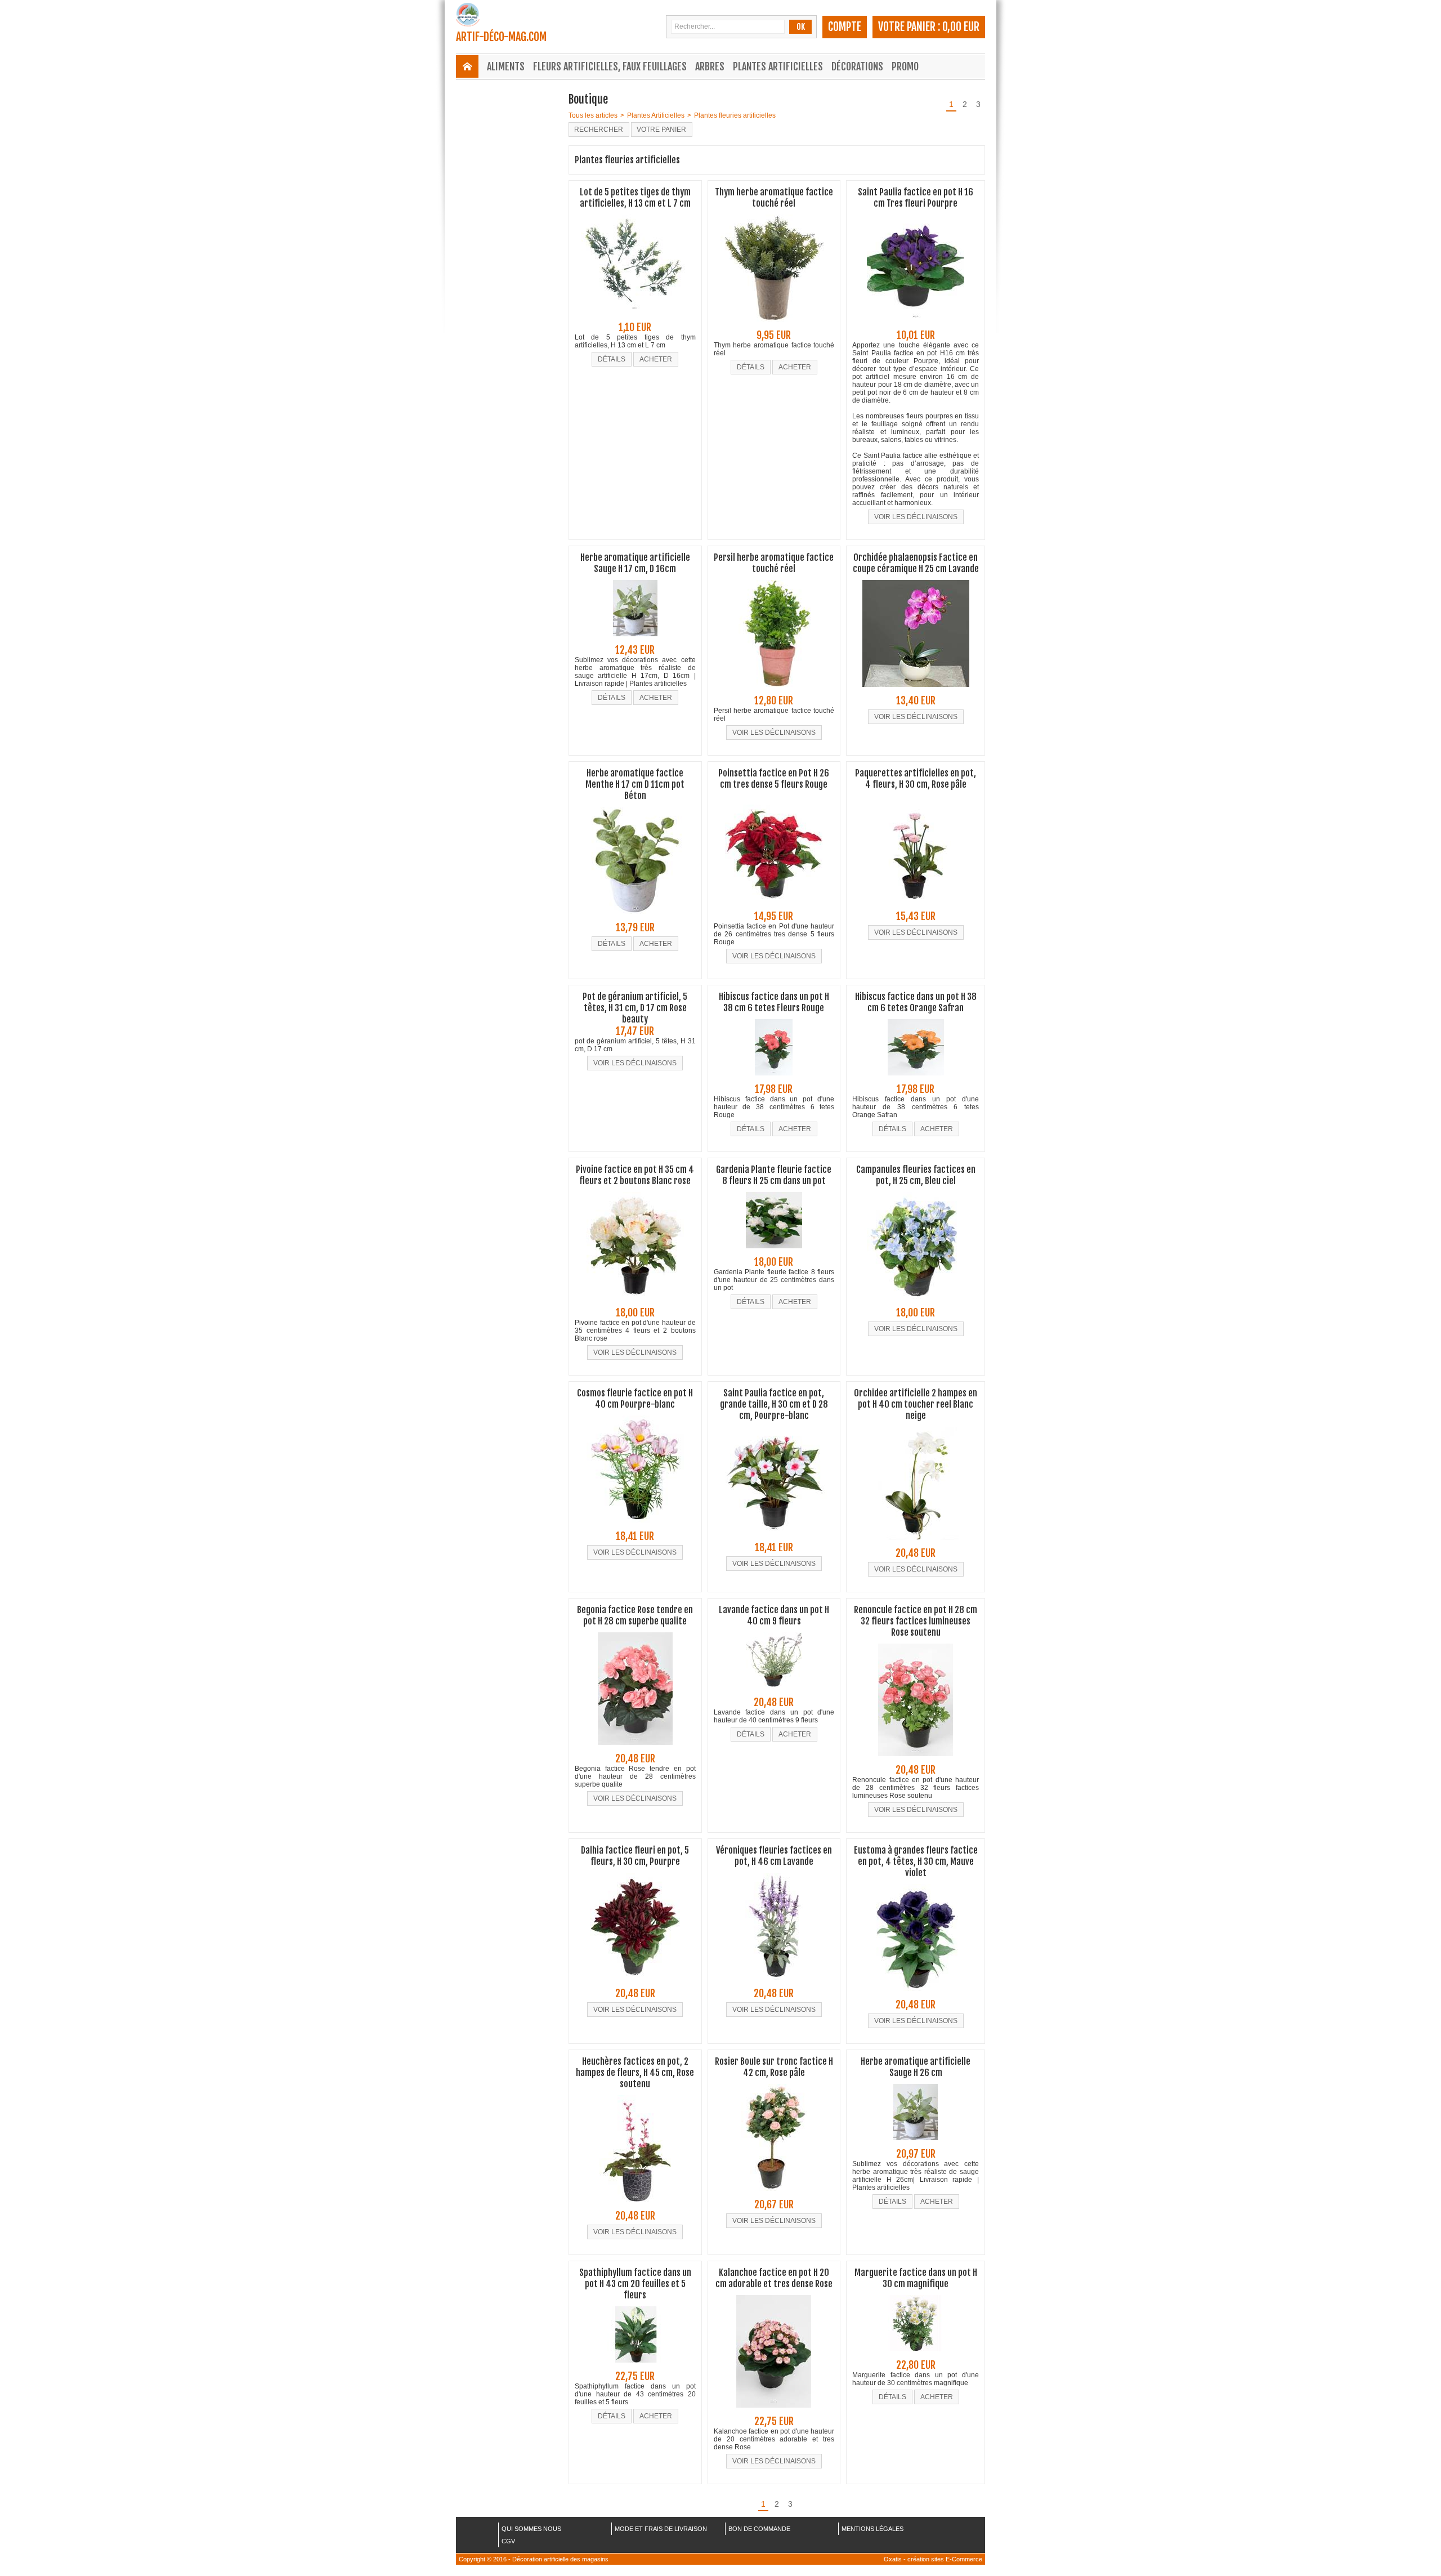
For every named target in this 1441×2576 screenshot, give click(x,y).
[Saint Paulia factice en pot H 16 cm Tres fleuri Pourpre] (916, 325)
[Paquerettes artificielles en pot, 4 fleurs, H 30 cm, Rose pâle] (916, 906)
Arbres (710, 66)
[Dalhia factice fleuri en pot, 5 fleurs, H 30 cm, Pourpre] (635, 1983)
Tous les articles (593, 115)
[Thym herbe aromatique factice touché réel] (774, 325)
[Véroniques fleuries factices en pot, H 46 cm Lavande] (774, 1983)
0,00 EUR (961, 27)
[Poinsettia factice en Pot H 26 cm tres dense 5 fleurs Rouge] (774, 906)
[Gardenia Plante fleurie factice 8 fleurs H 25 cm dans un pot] (774, 1252)
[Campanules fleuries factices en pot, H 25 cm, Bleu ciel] (916, 1302)
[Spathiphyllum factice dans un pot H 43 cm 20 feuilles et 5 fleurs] (635, 2366)
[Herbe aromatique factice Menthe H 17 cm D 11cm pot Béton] (635, 917)
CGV (508, 2541)
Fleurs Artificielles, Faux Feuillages (610, 66)
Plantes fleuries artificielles (735, 115)
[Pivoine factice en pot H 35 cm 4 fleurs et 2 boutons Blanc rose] (635, 1302)
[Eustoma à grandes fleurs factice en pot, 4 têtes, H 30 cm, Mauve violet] (916, 1994)
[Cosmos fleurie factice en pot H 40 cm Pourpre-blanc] (635, 1526)
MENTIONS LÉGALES (872, 2529)
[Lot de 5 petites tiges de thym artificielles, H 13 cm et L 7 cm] (635, 317)
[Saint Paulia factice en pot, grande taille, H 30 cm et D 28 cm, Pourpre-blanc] (774, 1537)
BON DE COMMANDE (759, 2529)
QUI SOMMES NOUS (531, 2529)
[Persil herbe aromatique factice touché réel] (774, 690)
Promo (905, 66)
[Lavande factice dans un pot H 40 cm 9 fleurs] (774, 1692)
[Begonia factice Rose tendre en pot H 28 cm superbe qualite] (635, 1748)
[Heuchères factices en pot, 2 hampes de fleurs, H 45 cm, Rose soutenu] (635, 2206)
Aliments (506, 66)
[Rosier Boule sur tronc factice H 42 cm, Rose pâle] (774, 2194)
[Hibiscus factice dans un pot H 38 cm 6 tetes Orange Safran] (916, 1079)
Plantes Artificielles (778, 66)
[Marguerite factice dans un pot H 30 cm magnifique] (916, 2355)
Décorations (857, 66)
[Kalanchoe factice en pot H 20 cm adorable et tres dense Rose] (774, 2411)
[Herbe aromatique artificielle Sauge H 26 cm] (916, 2144)
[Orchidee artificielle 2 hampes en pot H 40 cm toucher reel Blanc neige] (916, 1543)
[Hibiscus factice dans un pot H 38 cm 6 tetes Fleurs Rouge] (774, 1079)
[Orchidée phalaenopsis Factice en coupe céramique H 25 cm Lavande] (916, 690)
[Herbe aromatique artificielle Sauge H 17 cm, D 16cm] (635, 640)
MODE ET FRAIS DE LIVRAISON (661, 2529)
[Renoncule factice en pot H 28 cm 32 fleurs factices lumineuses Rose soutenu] (916, 1760)
